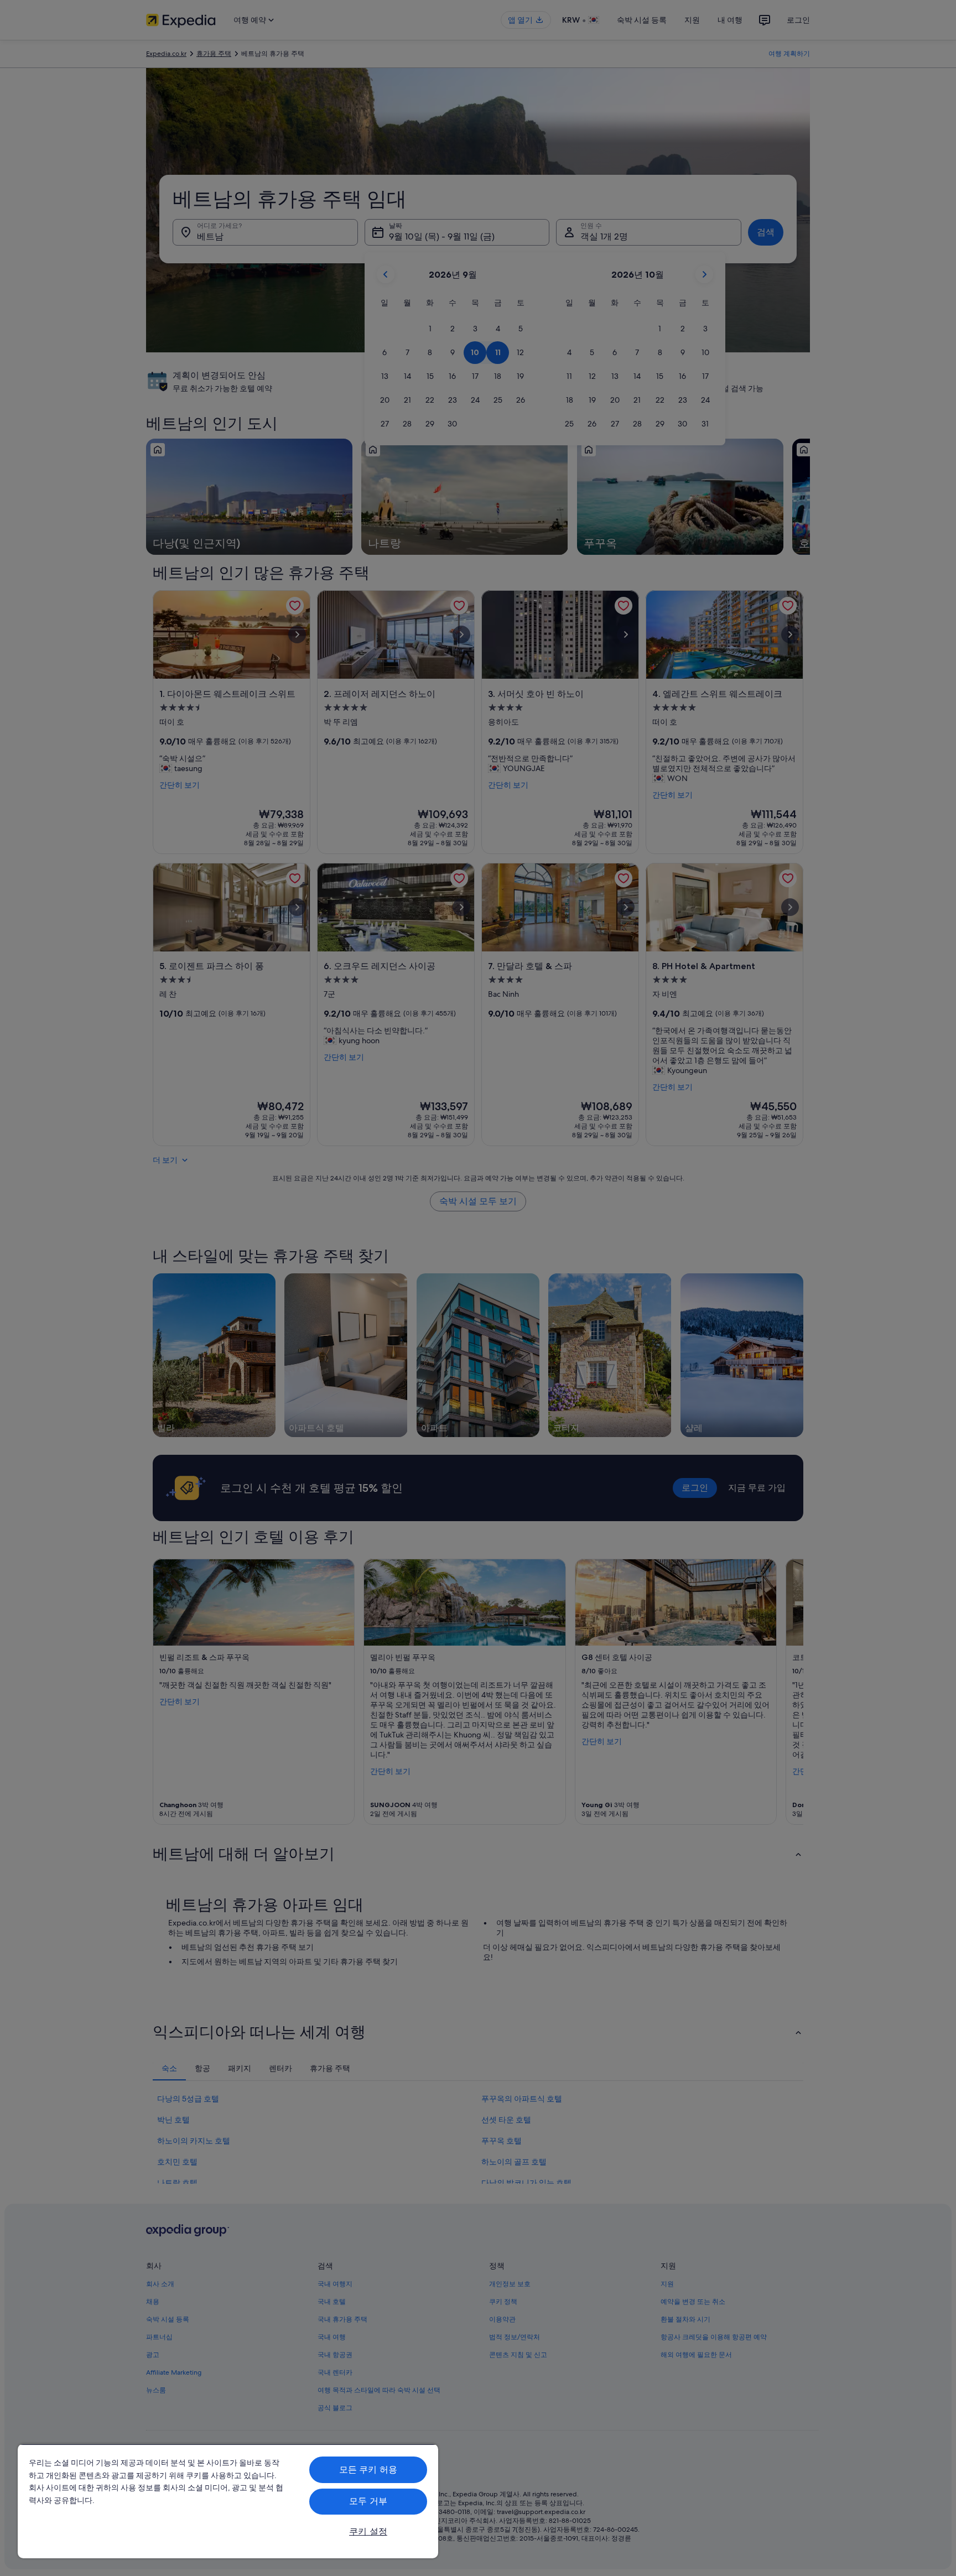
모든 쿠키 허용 (368, 2470)
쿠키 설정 (368, 2531)
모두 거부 (368, 2501)
